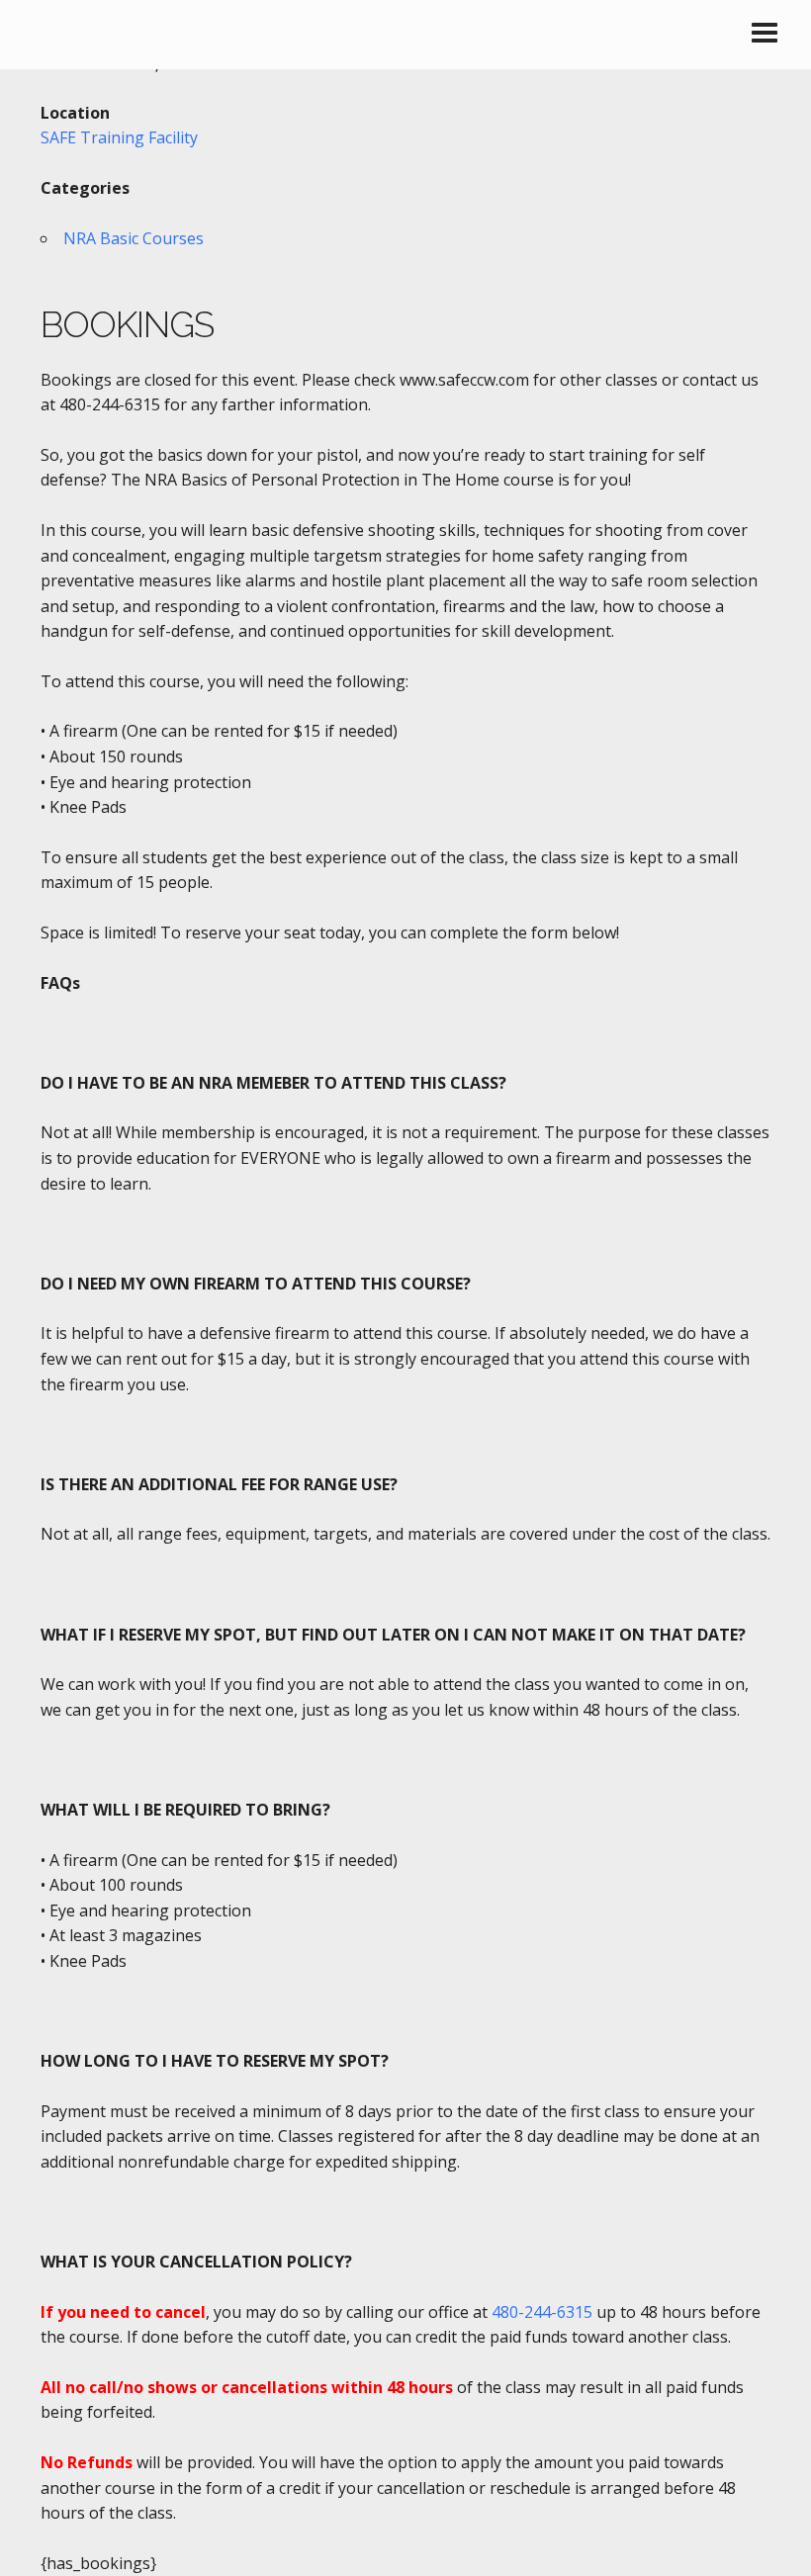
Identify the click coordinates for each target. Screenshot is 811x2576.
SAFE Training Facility (119, 137)
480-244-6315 (542, 2312)
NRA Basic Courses (134, 238)
